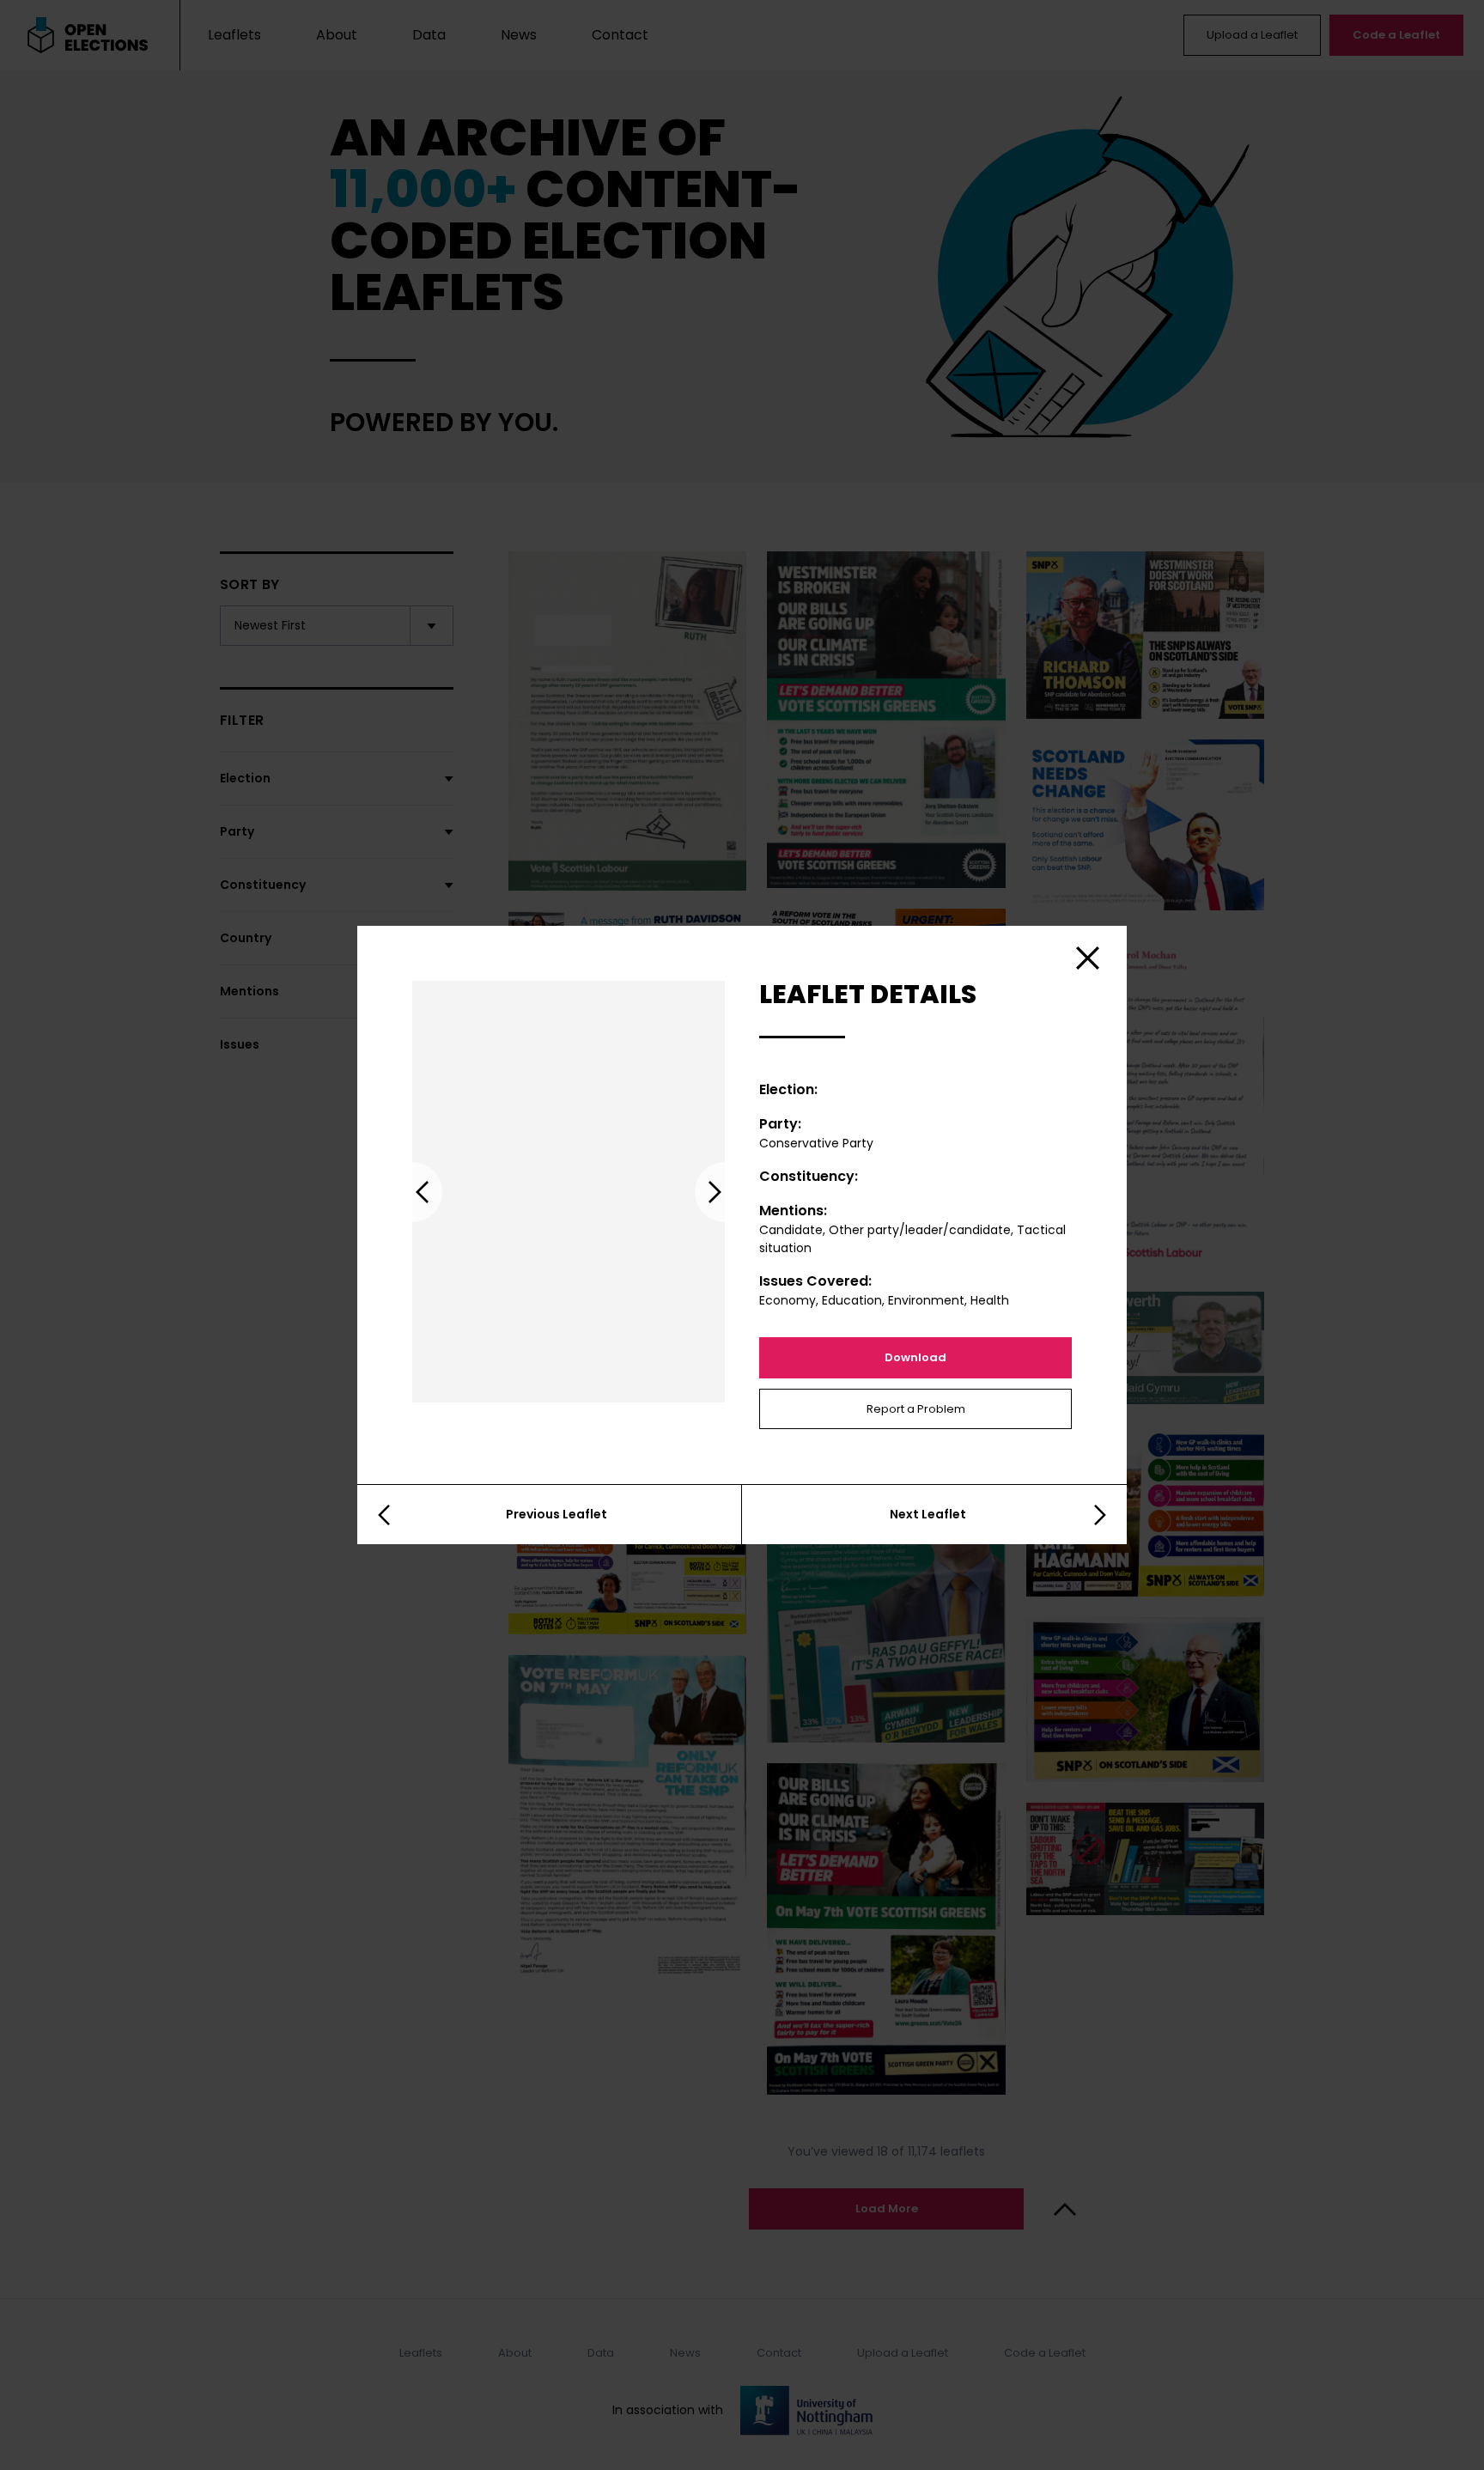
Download (915, 1357)
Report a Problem (916, 1409)
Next (725, 1192)
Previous (412, 1192)
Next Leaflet (928, 1514)
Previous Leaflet (556, 1514)
